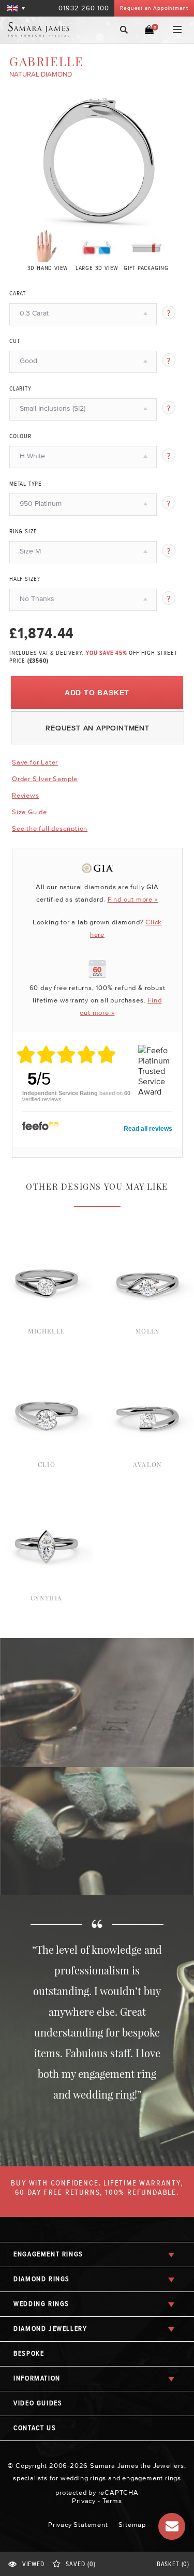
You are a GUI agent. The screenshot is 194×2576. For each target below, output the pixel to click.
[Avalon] (147, 1365)
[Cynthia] (47, 1498)
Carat (18, 294)
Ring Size (23, 532)
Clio (47, 1464)
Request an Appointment (154, 8)
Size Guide (29, 812)
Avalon (147, 1464)
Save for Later (35, 762)
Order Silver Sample (45, 779)
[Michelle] (47, 1231)
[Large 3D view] (97, 245)
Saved (80, 2564)
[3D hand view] (48, 245)
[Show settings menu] (155, 221)
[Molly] (147, 1231)
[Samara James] (45, 29)
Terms (112, 2501)
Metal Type (26, 484)
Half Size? (25, 579)
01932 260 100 (84, 8)
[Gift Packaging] (146, 245)
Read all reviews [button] (148, 1129)
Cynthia (47, 1598)
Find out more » (133, 899)
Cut (14, 341)
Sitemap (132, 2525)
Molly (148, 1331)
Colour (20, 437)
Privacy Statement (78, 2525)
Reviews (26, 795)
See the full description (50, 829)
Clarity (20, 389)
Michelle (47, 1331)
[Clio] (47, 1365)
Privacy (84, 2501)
